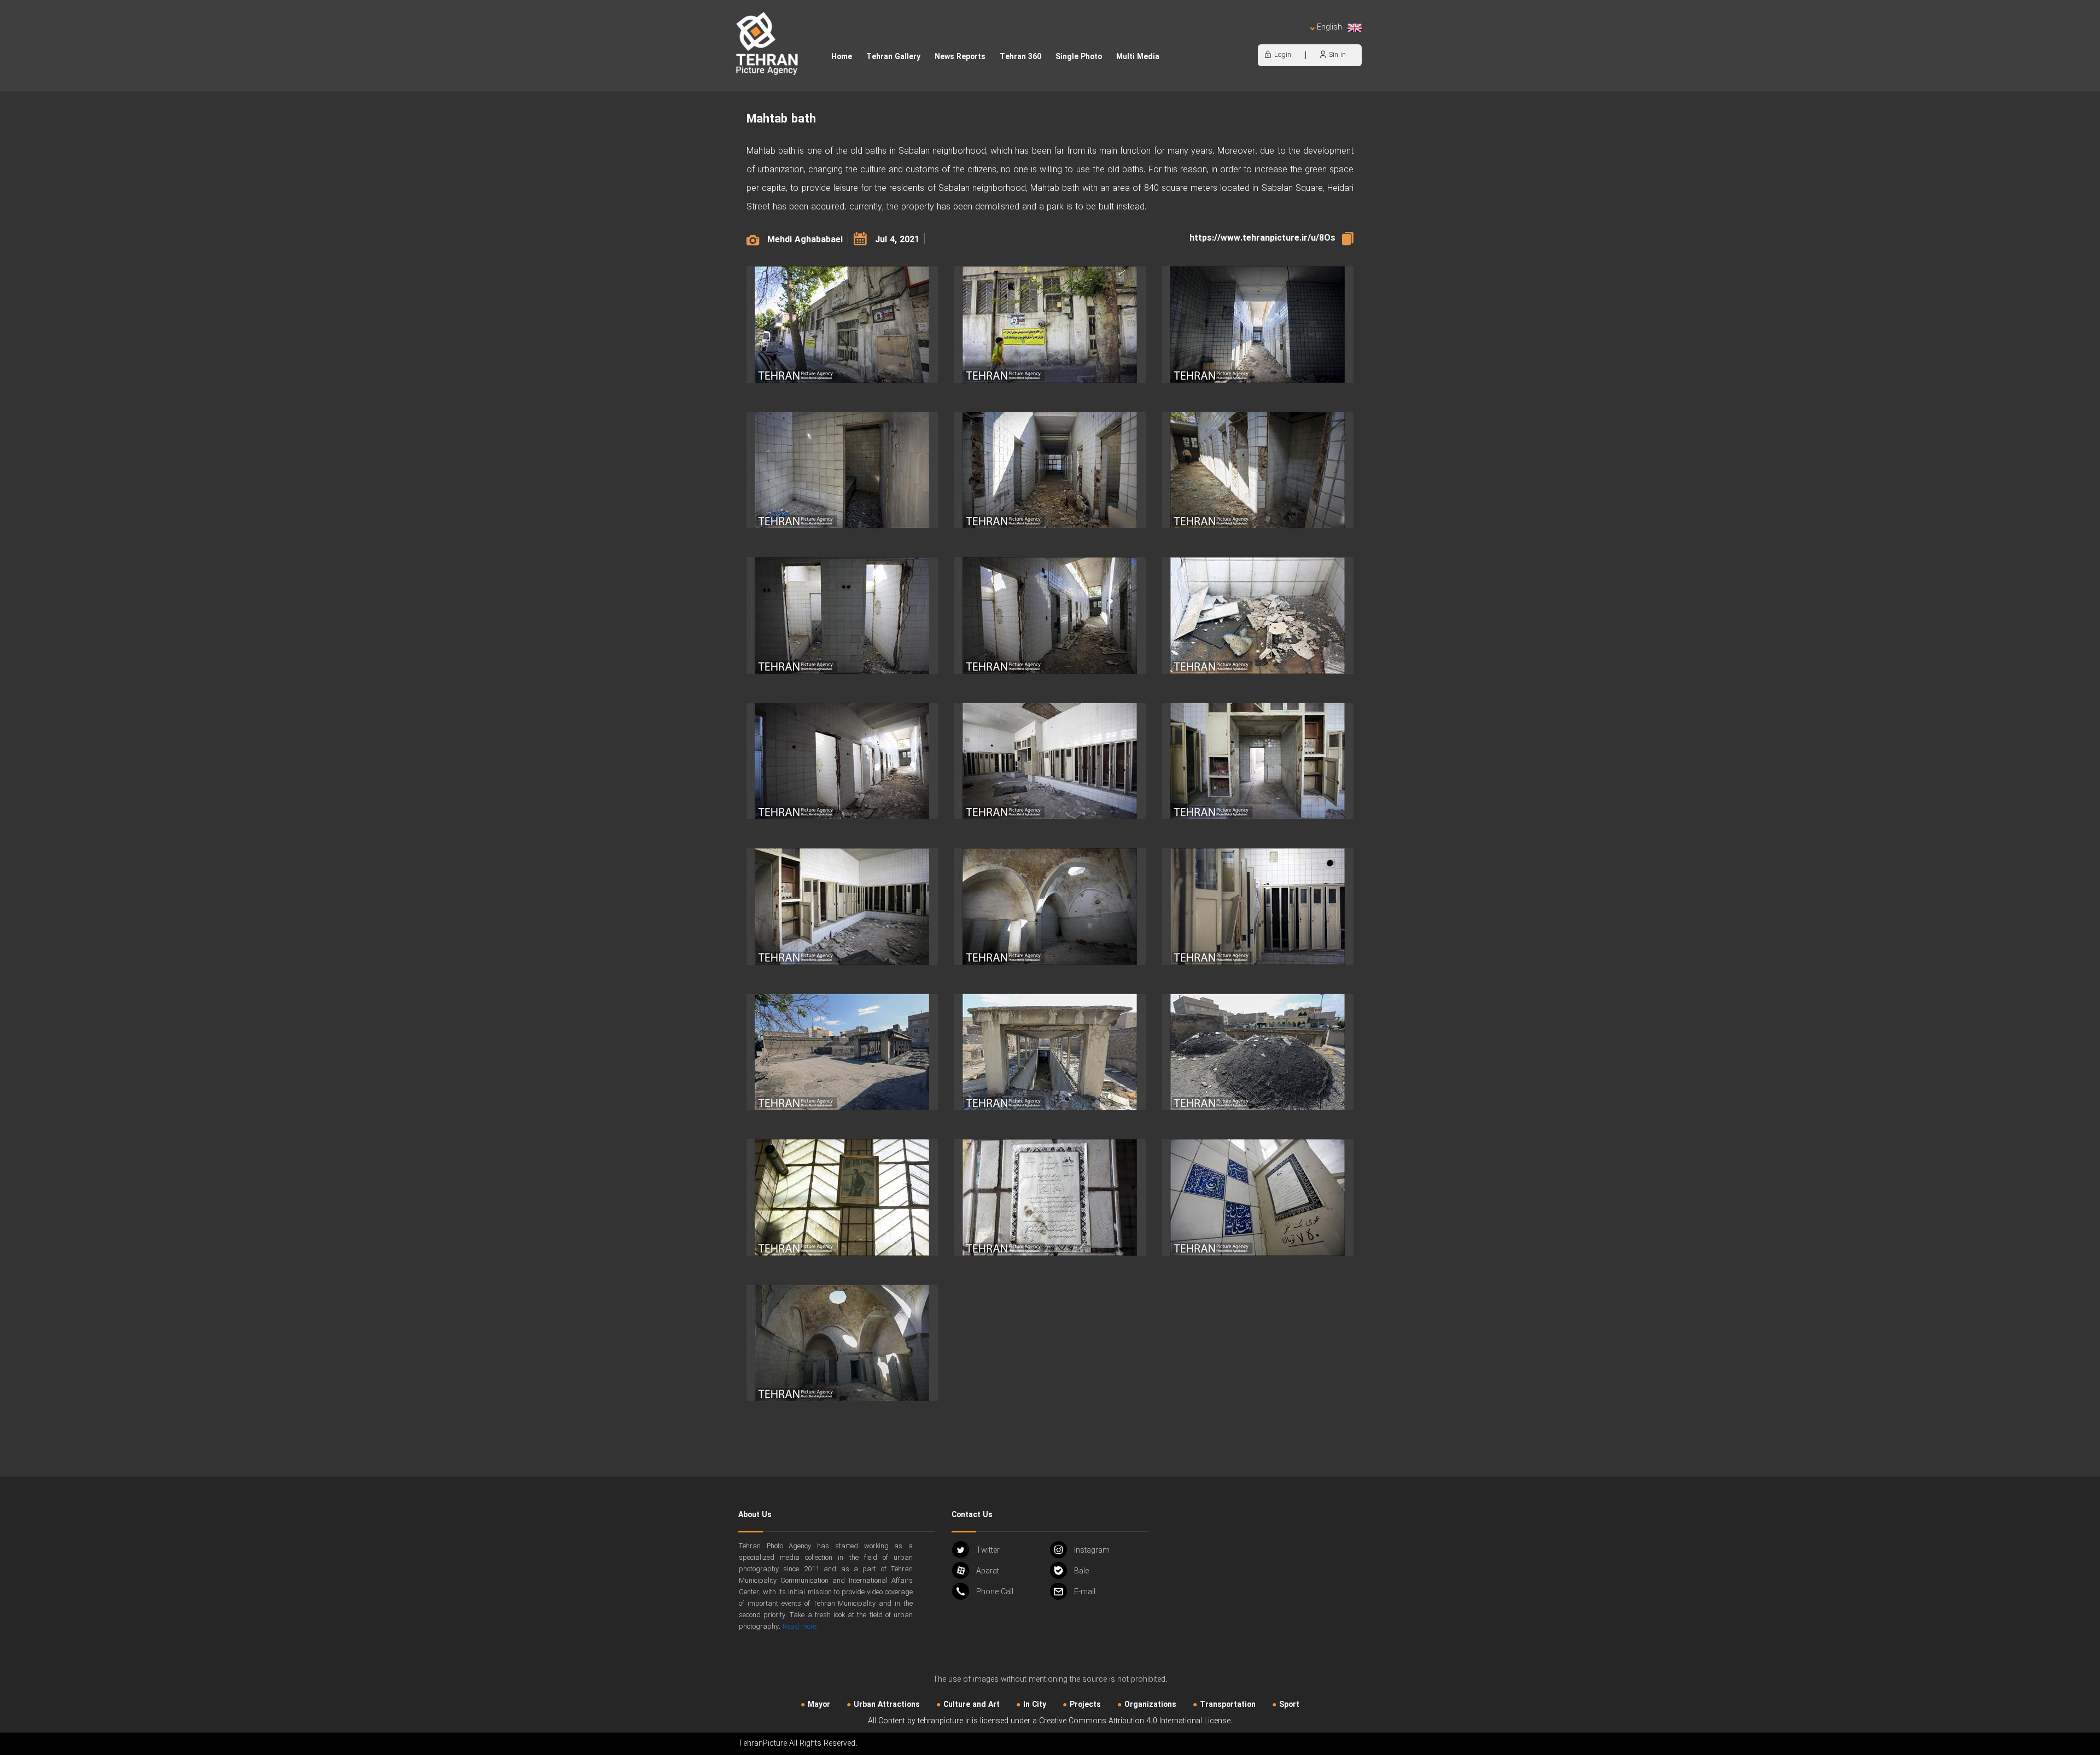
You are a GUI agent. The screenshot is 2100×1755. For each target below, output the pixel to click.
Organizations (1150, 1705)
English (1329, 28)
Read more (800, 1627)
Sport (1289, 1705)
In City (1035, 1705)
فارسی (1293, 39)
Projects (1085, 1705)
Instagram (1092, 1550)
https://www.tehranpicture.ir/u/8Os (1262, 238)
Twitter (988, 1550)
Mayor (819, 1705)
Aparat (988, 1571)
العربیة (1267, 39)
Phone (995, 1592)
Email (1085, 1592)
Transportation (1228, 1705)
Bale (1081, 1571)
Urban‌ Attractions (887, 1705)
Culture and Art (972, 1705)
